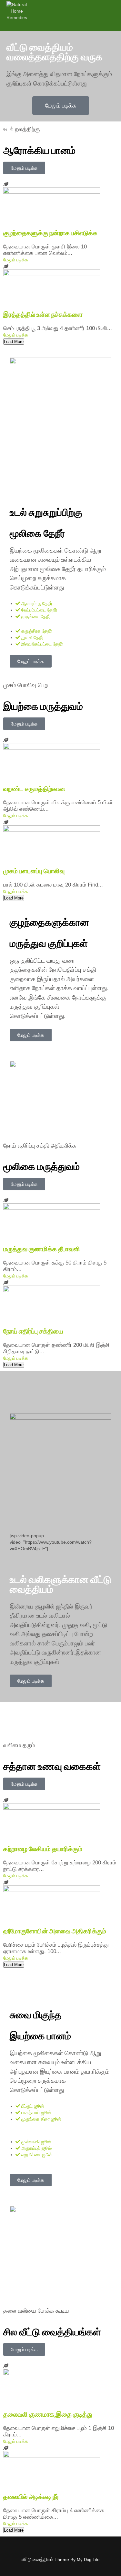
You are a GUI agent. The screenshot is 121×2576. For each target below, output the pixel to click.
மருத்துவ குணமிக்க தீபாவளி (42, 1249)
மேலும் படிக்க (16, 260)
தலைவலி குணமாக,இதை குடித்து (48, 2414)
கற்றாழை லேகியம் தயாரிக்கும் (43, 1849)
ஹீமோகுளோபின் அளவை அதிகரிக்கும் (55, 1931)
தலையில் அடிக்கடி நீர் (31, 2497)
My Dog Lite (88, 2560)
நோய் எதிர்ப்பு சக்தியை (33, 1331)
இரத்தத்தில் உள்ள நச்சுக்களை (43, 315)
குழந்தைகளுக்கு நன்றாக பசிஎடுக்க (50, 233)
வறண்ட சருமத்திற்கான (34, 789)
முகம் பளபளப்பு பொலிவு (34, 871)
